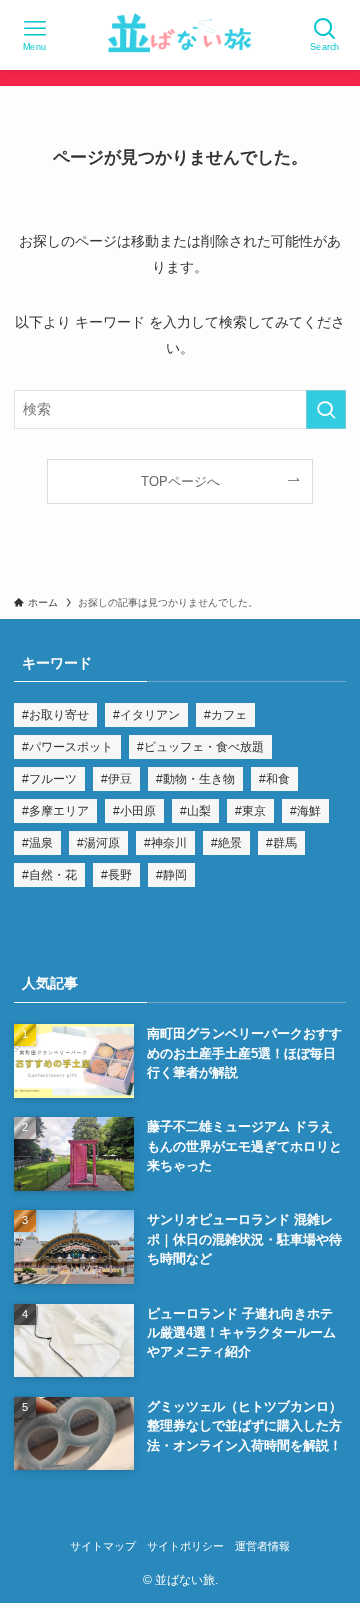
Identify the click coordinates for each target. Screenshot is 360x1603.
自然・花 (53, 875)
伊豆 (120, 779)
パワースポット (71, 747)
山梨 (199, 811)
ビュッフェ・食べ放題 (204, 747)
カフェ (229, 715)
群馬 (285, 843)
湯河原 (102, 843)
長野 (120, 875)
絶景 (230, 843)
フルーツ (53, 779)
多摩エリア (59, 811)
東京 (254, 811)
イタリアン (150, 715)
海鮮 (309, 811)
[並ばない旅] (179, 35)
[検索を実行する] (326, 409)
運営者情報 (262, 1546)
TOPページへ (180, 481)
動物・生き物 (199, 779)
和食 (278, 779)
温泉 (41, 843)
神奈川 (169, 843)
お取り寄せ (59, 715)
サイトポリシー (185, 1546)
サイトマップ (103, 1546)
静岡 (175, 875)
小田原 (138, 811)
